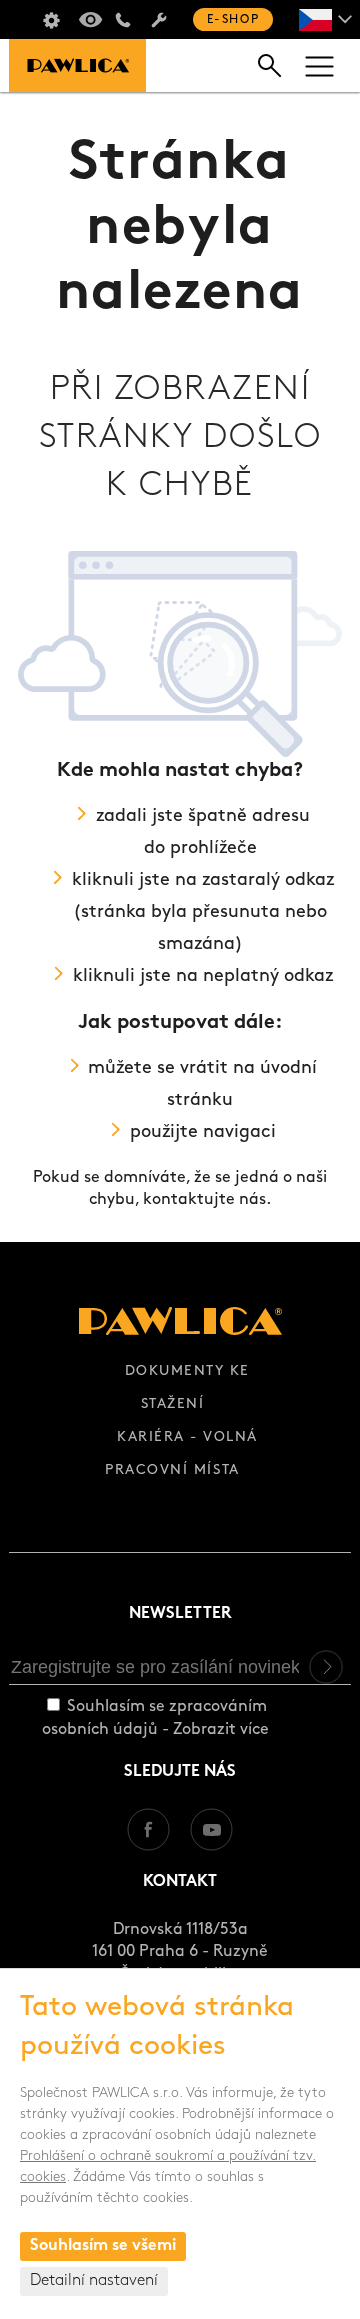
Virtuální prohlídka (87, 20)
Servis (159, 20)
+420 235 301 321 (123, 20)
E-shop (233, 20)
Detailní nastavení (94, 2281)
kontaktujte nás (204, 1200)
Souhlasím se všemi (103, 2246)
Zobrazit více (221, 1730)
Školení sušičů (51, 20)
